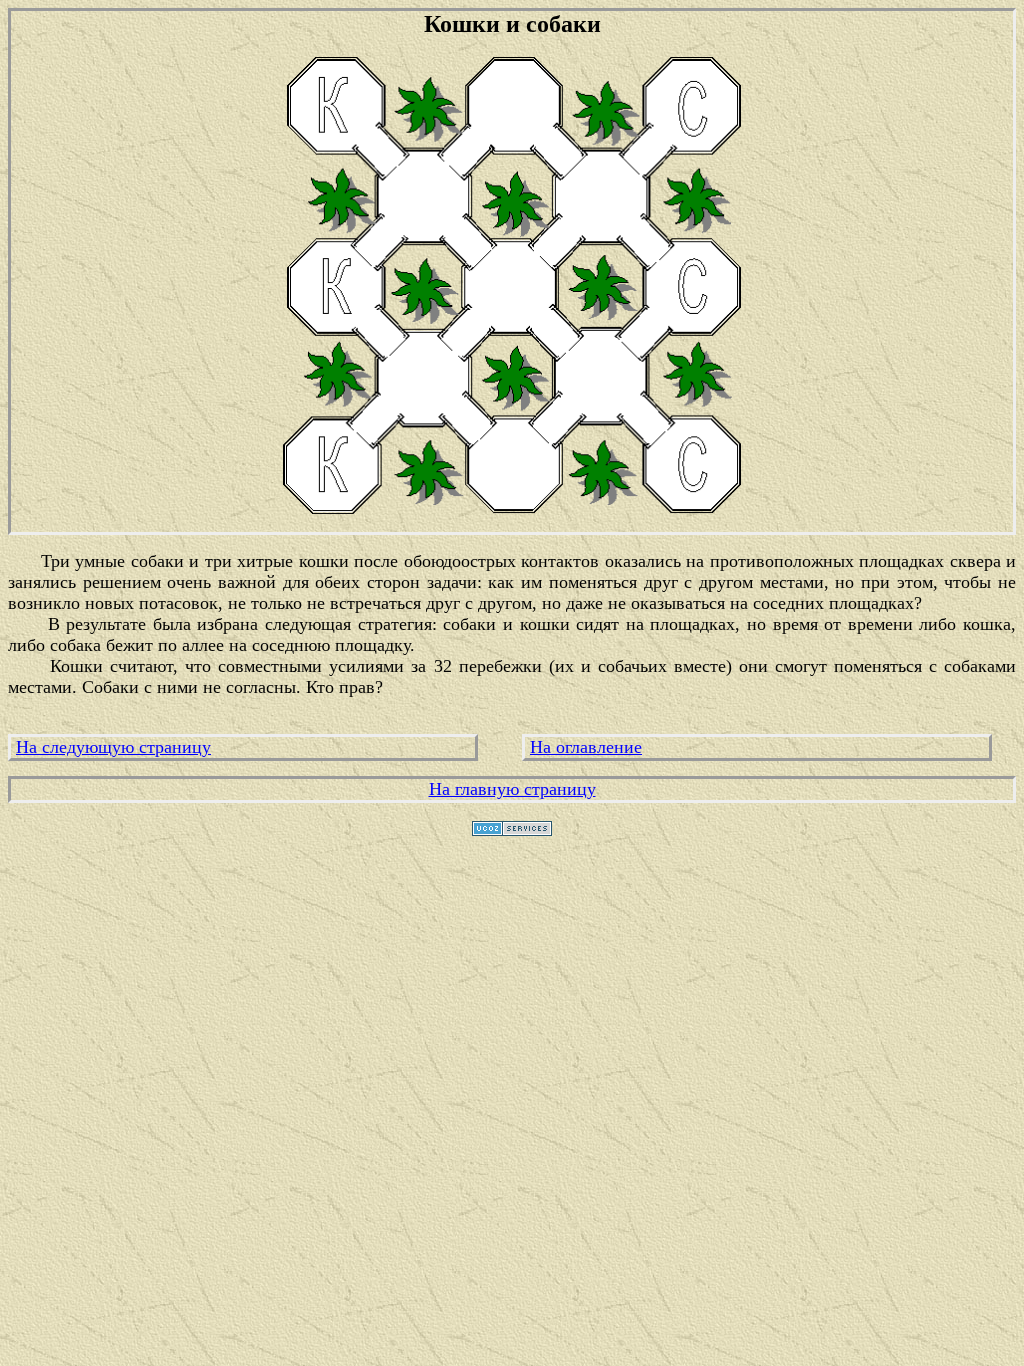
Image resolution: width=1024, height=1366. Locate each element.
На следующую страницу (113, 747)
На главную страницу (512, 789)
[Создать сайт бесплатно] (512, 830)
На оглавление (586, 747)
